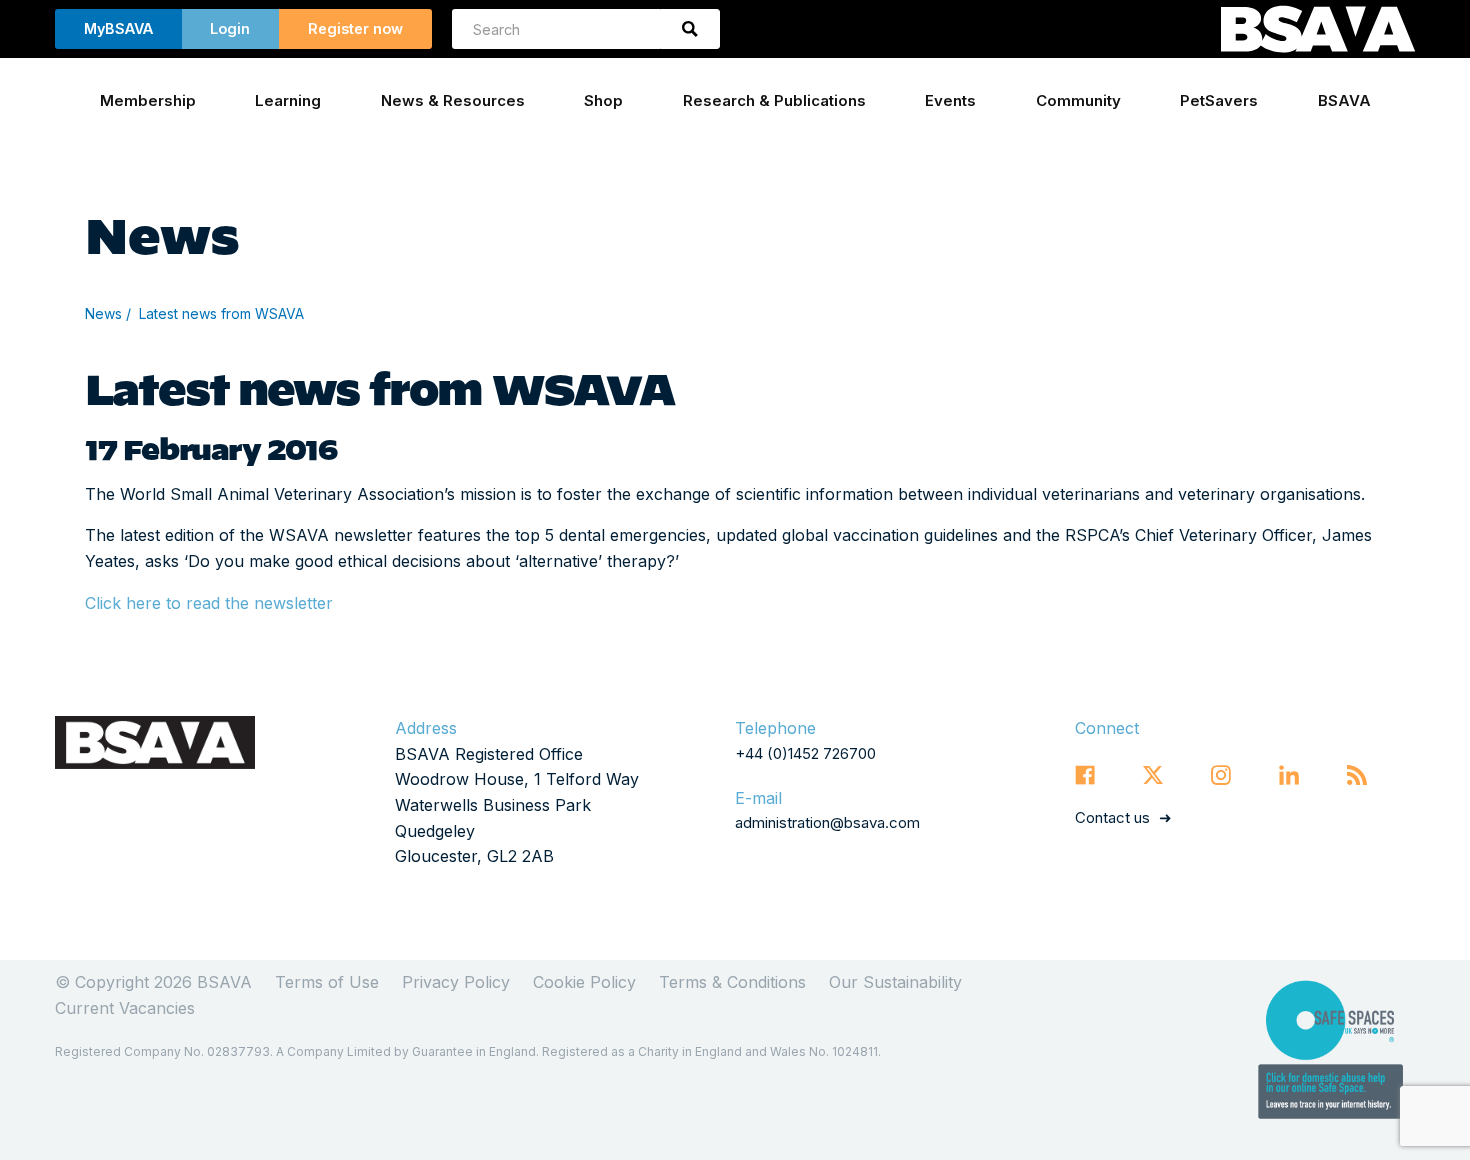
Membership (148, 100)
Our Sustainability (895, 982)
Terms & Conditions (732, 982)
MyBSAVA (118, 28)
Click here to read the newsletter (209, 603)
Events (950, 100)
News (103, 313)
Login (230, 28)
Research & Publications (774, 100)
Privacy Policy (456, 982)
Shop (603, 100)
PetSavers (1219, 100)
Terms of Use (327, 982)
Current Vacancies (125, 1008)
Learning (288, 100)
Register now (355, 28)
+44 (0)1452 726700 (805, 753)
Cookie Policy (584, 982)
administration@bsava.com (827, 822)
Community (1078, 100)
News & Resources (453, 100)
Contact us (1112, 817)
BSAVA (1344, 100)
